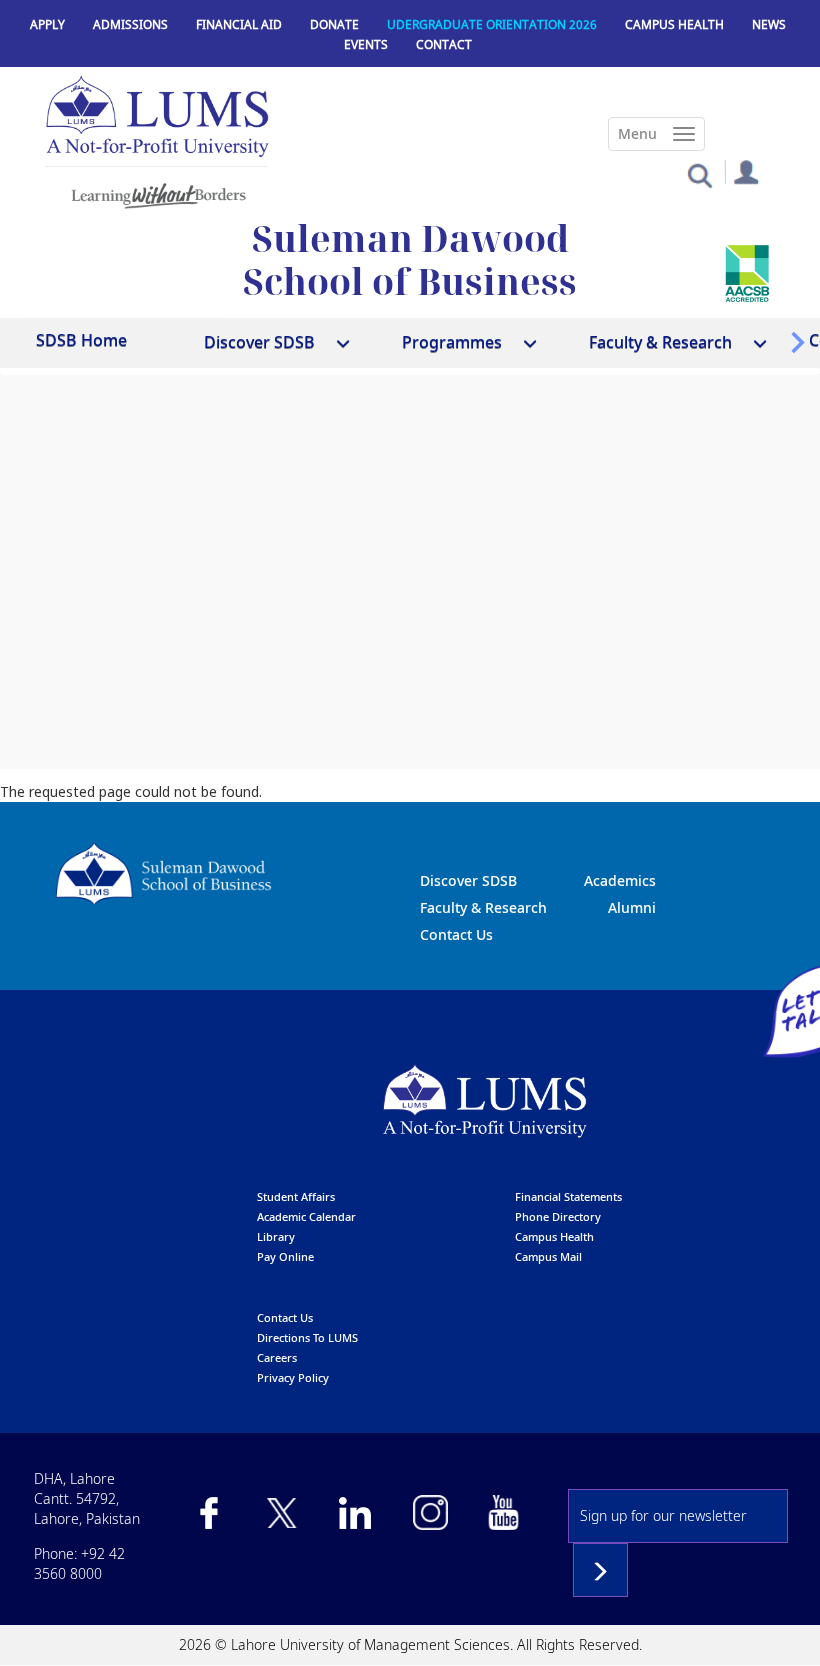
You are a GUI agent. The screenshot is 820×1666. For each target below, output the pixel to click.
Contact (444, 44)
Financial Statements (568, 1196)
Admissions (130, 24)
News (769, 24)
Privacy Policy (293, 1377)
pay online (285, 1256)
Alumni (632, 907)
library (276, 1236)
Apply (47, 24)
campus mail (548, 1256)
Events (366, 44)
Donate (334, 24)
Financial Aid (239, 24)
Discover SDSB (468, 880)
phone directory (558, 1216)
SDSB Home (81, 340)
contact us (285, 1317)
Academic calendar (306, 1216)
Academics (620, 880)
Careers (277, 1357)
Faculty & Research (483, 907)
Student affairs (296, 1196)
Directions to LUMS (307, 1337)
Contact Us (456, 934)
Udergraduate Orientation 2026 (492, 24)
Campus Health (674, 24)
